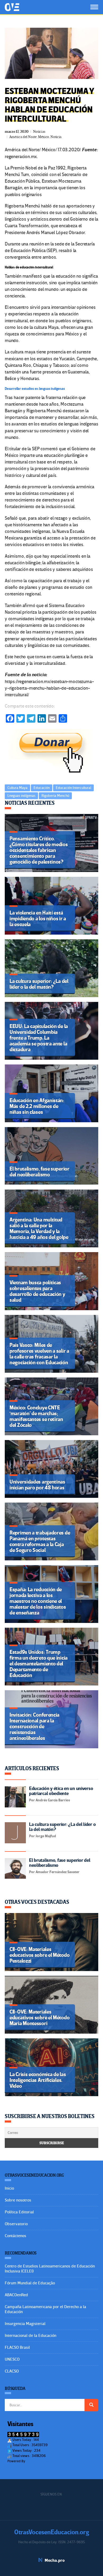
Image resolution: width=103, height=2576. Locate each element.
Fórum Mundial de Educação (30, 2283)
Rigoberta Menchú (55, 796)
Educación (42, 788)
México (44, 137)
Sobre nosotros (18, 2200)
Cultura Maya (17, 788)
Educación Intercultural (73, 788)
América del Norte (23, 137)
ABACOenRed (16, 2295)
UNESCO (12, 2359)
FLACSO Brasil (17, 2347)
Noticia (56, 137)
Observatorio (16, 2224)
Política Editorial (19, 2212)
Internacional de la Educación (31, 2336)
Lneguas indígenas (21, 796)
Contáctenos (15, 2236)
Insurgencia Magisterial (25, 2324)
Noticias (39, 132)
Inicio (9, 2188)
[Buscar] (91, 2405)
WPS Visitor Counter (41, 2461)
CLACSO (12, 2371)
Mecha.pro (55, 2560)
